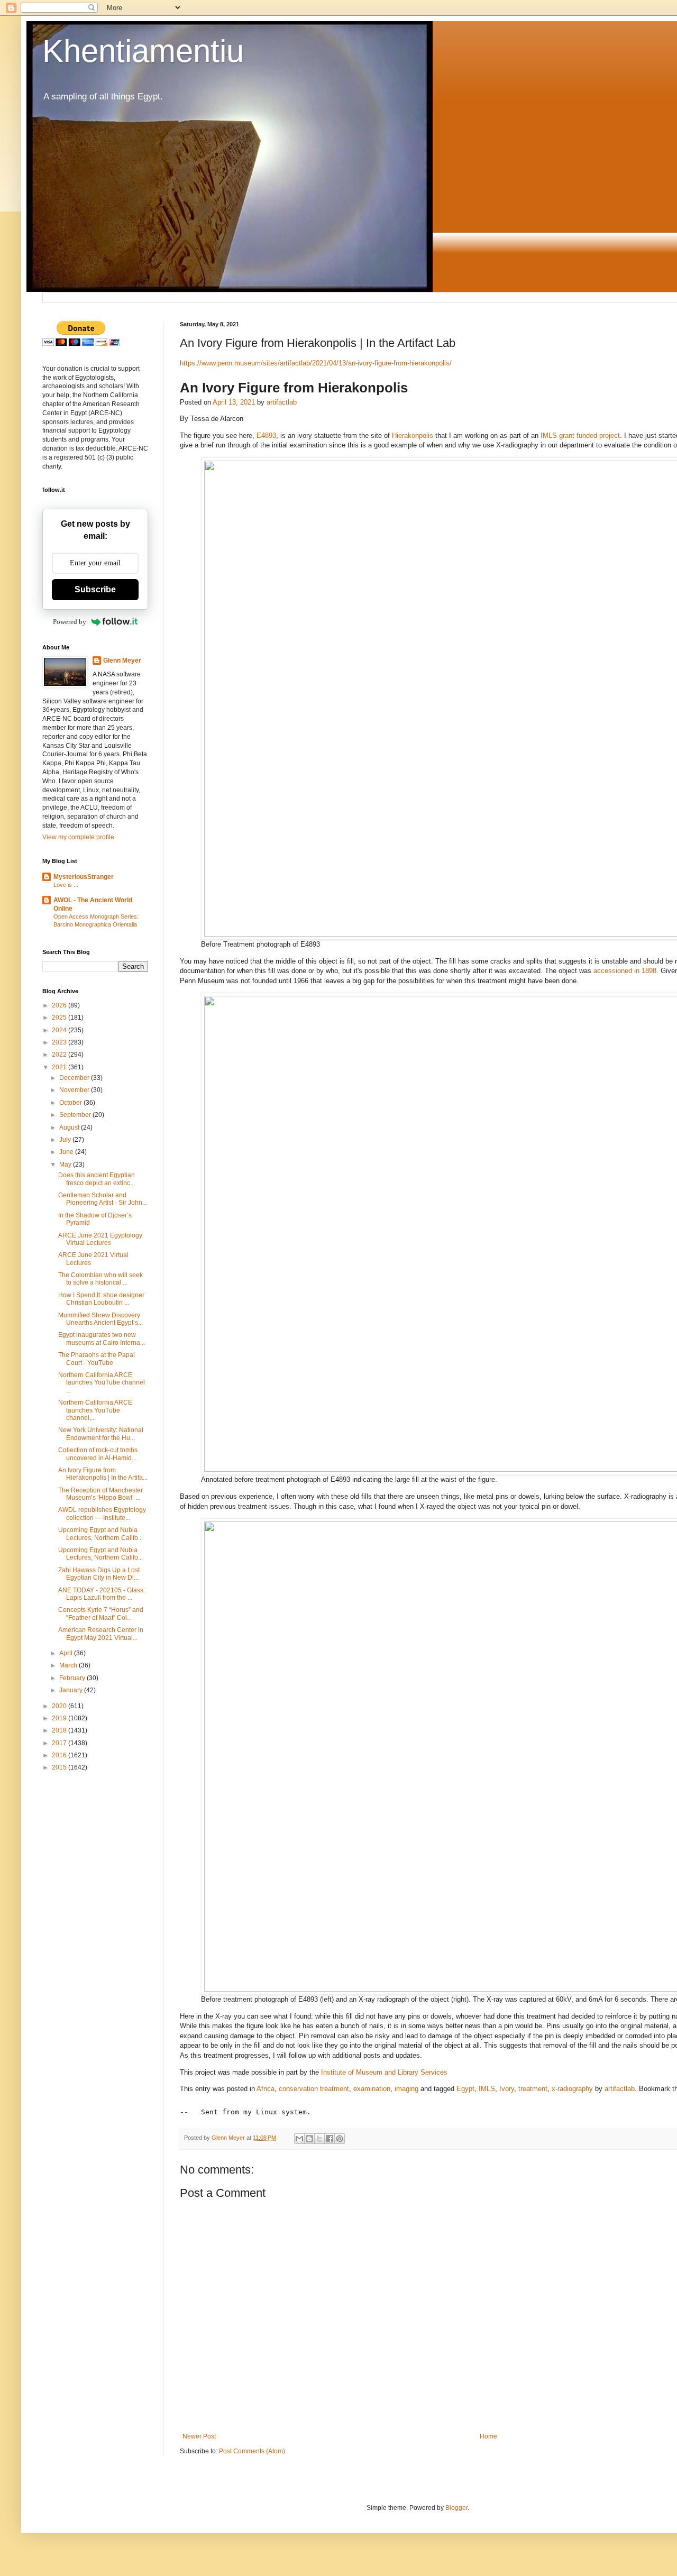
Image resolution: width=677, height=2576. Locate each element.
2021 (60, 1067)
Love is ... (66, 885)
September (76, 1115)
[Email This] (299, 2139)
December (75, 1078)
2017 (60, 1743)
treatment (533, 2089)
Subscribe (95, 589)
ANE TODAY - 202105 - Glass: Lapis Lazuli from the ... (102, 1594)
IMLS (487, 2089)
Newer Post (199, 2436)
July (66, 1140)
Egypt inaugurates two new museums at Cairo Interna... (102, 1339)
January (72, 1690)
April (67, 1653)
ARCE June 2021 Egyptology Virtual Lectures (100, 1239)
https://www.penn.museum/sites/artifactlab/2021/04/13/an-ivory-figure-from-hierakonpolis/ (316, 363)
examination (372, 2089)
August (70, 1127)
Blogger (456, 2508)
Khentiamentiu (143, 51)
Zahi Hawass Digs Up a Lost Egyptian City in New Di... (99, 1574)
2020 (60, 1706)
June (67, 1152)
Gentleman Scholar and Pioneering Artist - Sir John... (103, 1199)
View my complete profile (78, 837)
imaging (406, 2089)
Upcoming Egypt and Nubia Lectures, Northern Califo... (100, 1534)
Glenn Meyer (122, 661)
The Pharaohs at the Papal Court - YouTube (97, 1359)
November (75, 1090)
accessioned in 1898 (625, 971)
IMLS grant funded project (580, 436)
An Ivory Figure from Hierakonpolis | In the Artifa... (103, 1474)
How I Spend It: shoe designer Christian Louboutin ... (101, 1299)
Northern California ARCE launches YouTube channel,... (95, 1410)
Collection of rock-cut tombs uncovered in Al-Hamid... (98, 1454)
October (71, 1103)
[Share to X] (319, 2139)
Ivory (507, 2089)
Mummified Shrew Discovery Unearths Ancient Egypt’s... (100, 1319)
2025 (60, 1017)
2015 (60, 1767)
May (66, 1165)
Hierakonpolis (413, 436)
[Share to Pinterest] (340, 2139)
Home (488, 2436)
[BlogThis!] (309, 2139)
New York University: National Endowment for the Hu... (101, 1434)
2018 (60, 1730)
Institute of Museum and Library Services (384, 2072)
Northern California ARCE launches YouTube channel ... (102, 1383)
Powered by (70, 622)
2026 (60, 1005)
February (73, 1678)
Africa (266, 2089)
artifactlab (282, 402)
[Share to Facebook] (330, 2139)
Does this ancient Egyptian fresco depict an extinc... (97, 1179)
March (69, 1665)
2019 (60, 1718)
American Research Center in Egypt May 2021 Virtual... (101, 1634)
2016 (60, 1755)
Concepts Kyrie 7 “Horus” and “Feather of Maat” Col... (101, 1614)
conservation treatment (314, 2089)
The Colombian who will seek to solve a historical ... (100, 1279)
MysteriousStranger (84, 877)
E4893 (266, 436)
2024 (60, 1030)
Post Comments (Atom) (252, 2451)
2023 (60, 1042)
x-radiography (572, 2089)
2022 (60, 1055)
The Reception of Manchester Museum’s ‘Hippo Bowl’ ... (100, 1494)
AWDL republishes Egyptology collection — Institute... (102, 1514)
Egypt (465, 2089)
